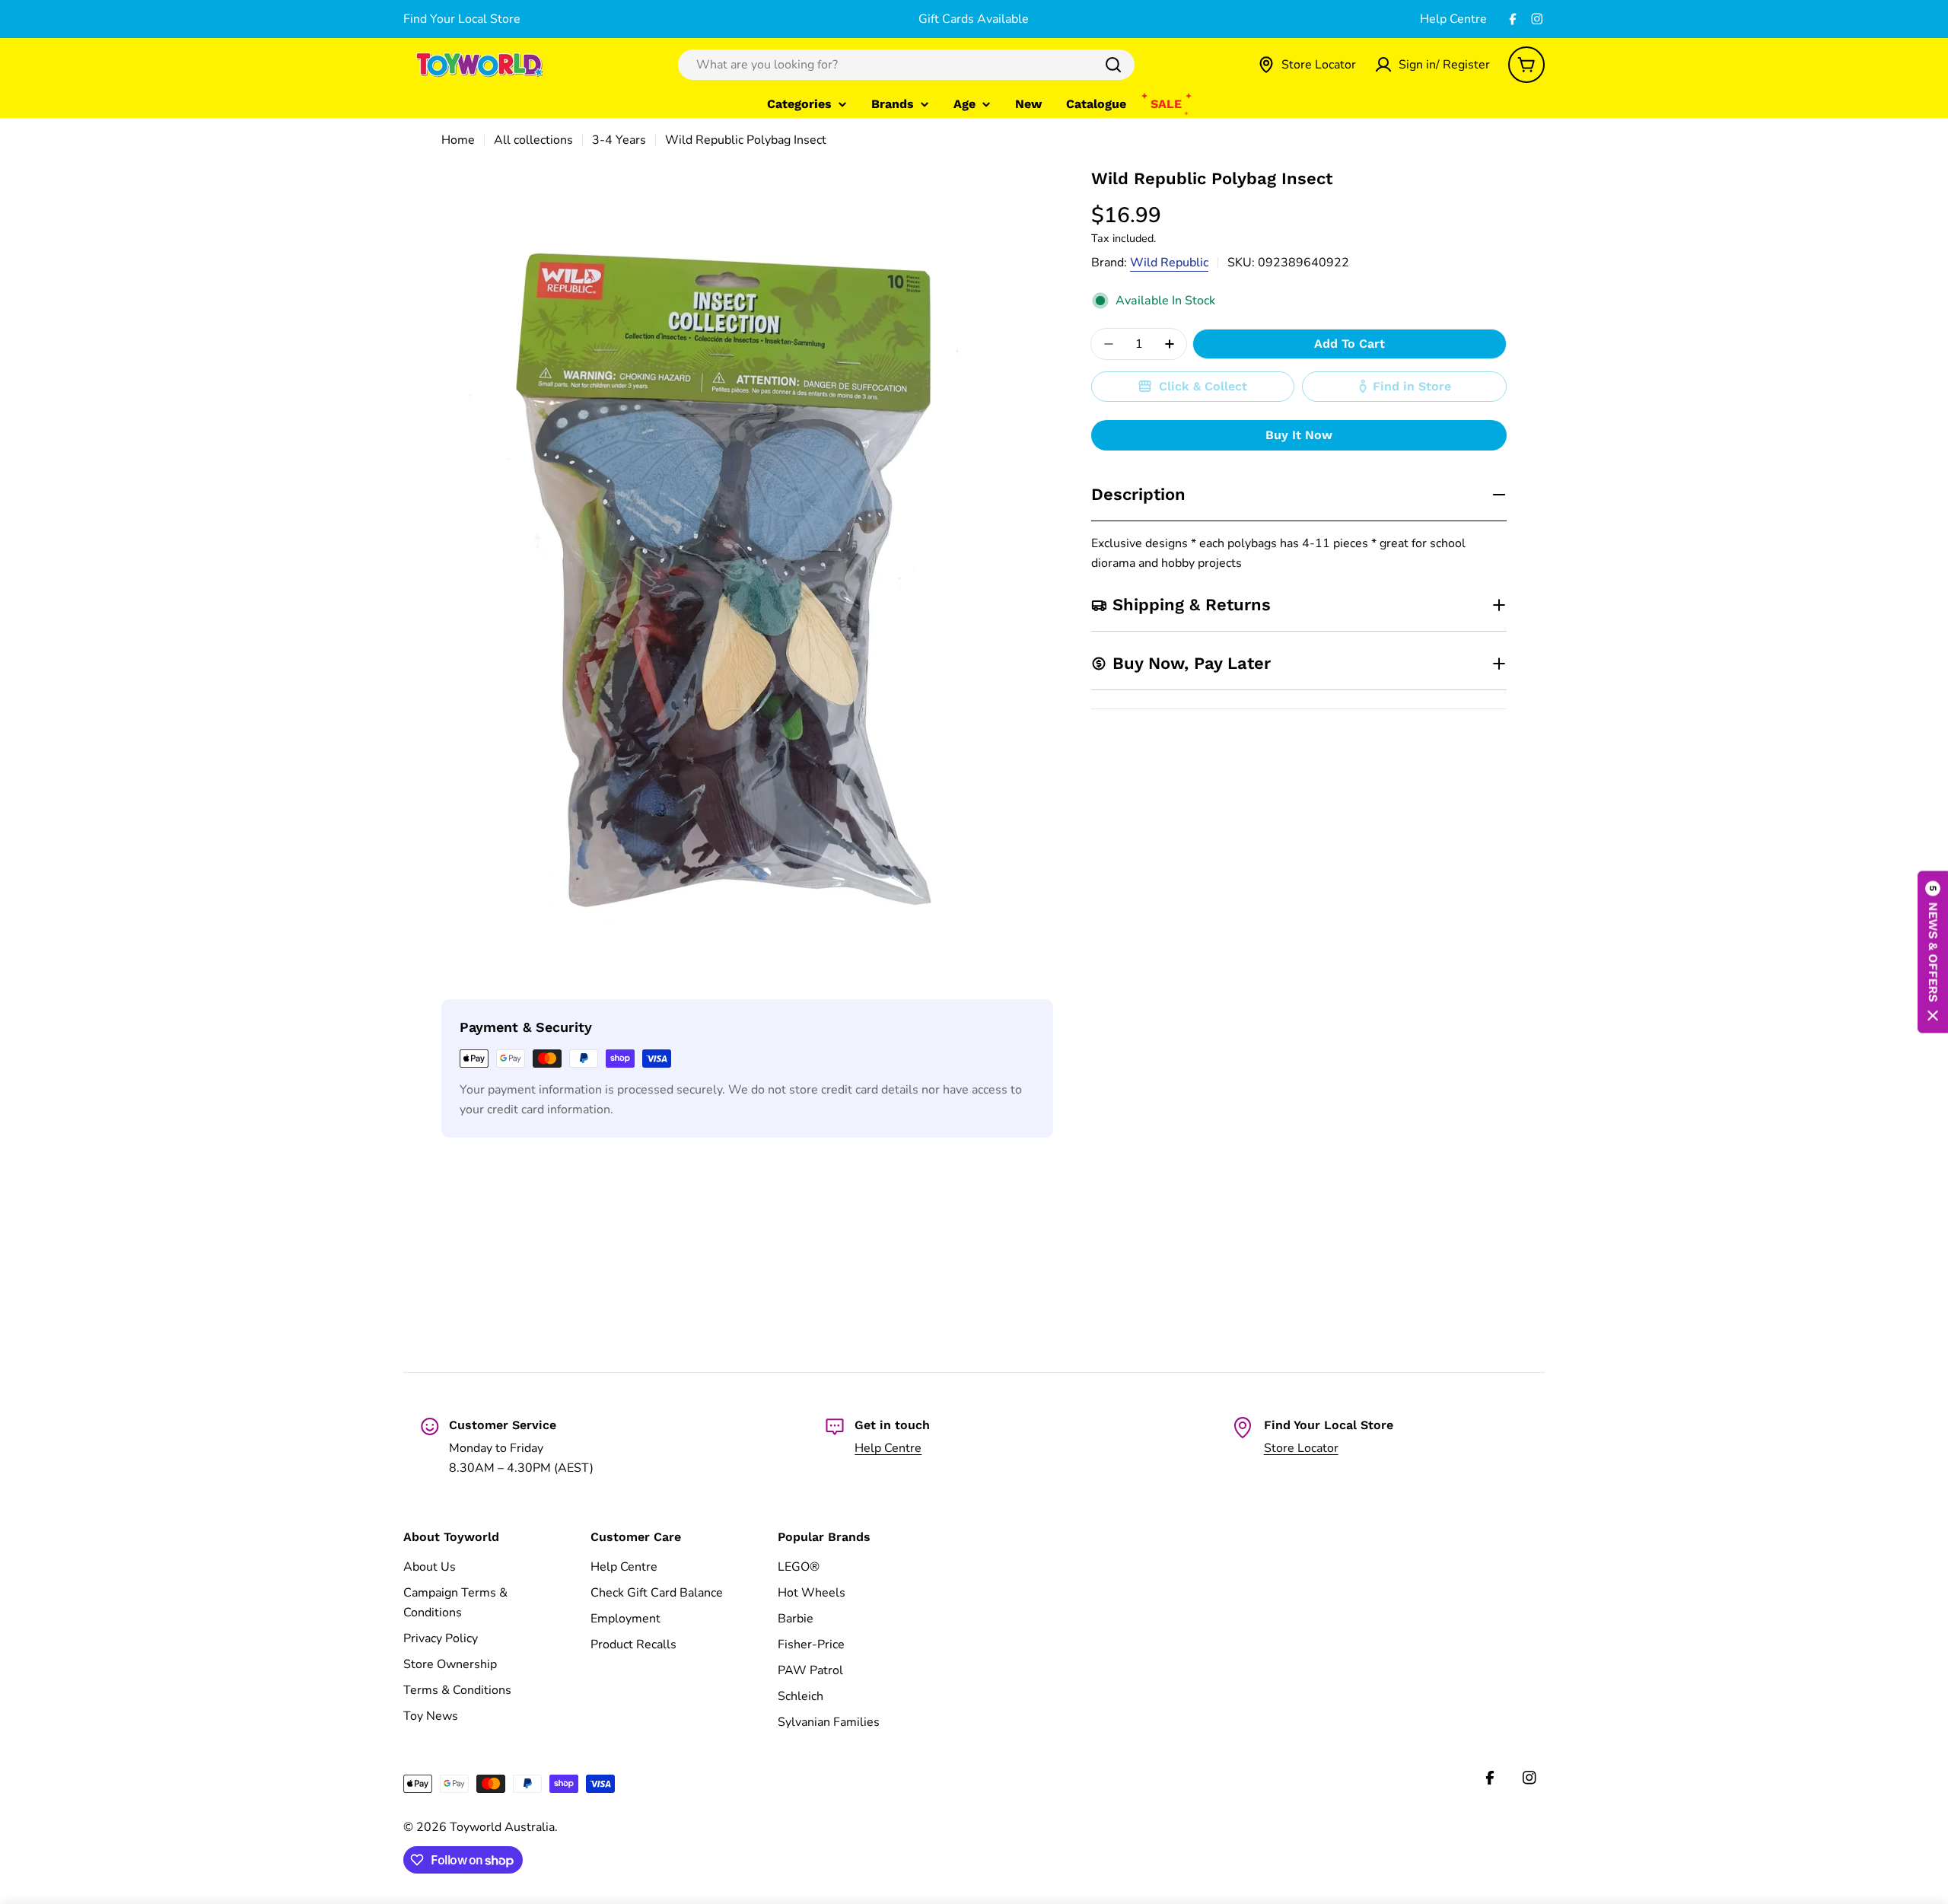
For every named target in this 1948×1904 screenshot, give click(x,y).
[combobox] (906, 65)
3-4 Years (619, 140)
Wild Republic (1169, 263)
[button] (1933, 952)
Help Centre (1453, 19)
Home (458, 140)
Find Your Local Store (462, 19)
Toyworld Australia (502, 1827)
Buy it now (1299, 435)
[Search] (1113, 65)
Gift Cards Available (974, 19)
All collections (533, 140)
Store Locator (1301, 1448)
